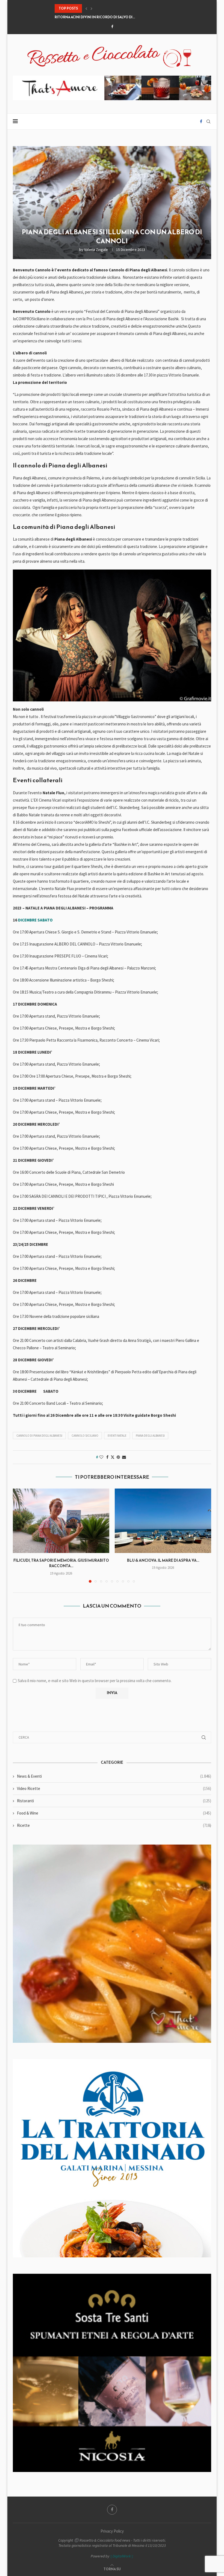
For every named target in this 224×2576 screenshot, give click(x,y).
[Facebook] (112, 27)
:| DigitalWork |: (122, 2556)
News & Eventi (114, 1776)
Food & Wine (114, 1813)
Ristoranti (114, 1801)
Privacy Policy (112, 2531)
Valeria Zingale (96, 250)
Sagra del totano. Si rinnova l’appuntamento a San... (104, 17)
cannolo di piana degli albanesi (39, 1436)
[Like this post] (101, 1457)
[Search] (208, 121)
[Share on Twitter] (113, 1457)
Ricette (114, 1825)
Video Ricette (114, 1788)
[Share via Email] (124, 1457)
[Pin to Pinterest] (118, 1457)
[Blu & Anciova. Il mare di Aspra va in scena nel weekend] (163, 1521)
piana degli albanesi (150, 1436)
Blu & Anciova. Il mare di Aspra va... (163, 1560)
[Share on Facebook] (107, 1457)
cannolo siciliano (85, 1436)
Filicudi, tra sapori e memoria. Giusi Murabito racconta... (61, 1563)
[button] (86, 8)
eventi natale (117, 1436)
